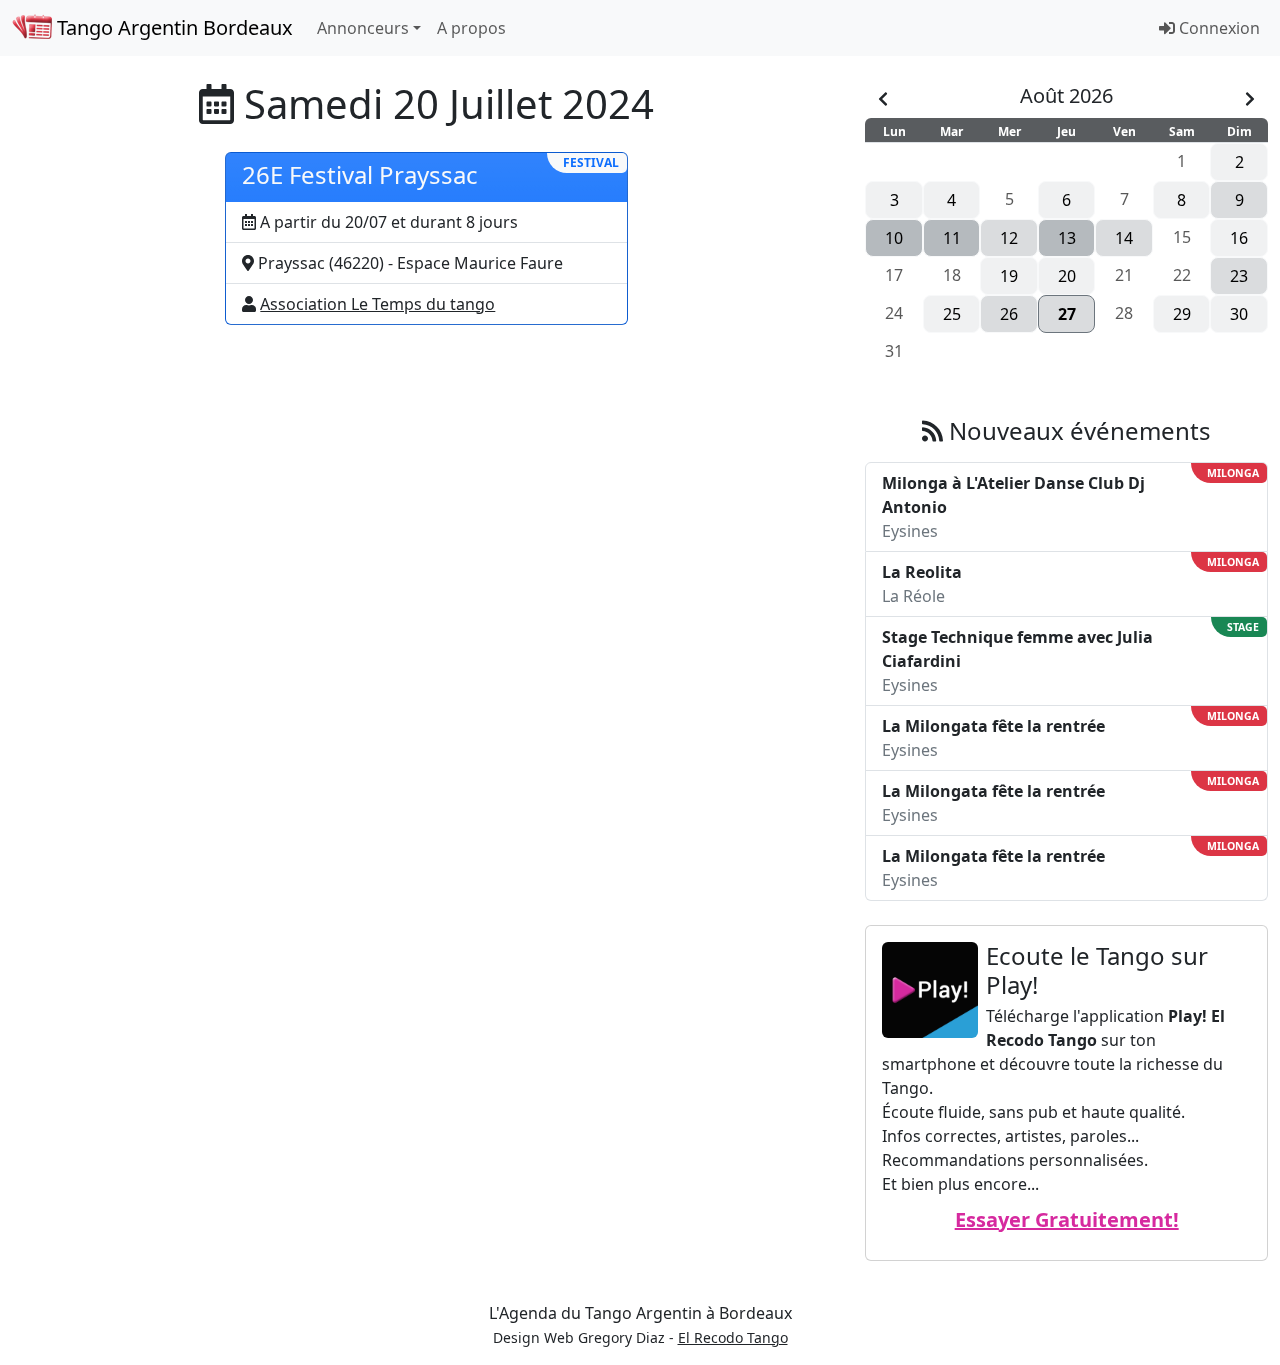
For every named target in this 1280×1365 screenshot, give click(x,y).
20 (1067, 276)
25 (952, 314)
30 (1239, 314)
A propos (471, 28)
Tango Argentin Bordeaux (172, 27)
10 (894, 238)
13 (1067, 238)
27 (1067, 314)
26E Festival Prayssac (360, 174)
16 (1239, 238)
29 (1182, 314)
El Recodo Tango (733, 1337)
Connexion (1217, 28)
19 (1009, 276)
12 (1009, 238)
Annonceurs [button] (363, 28)
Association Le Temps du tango (377, 304)
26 (1009, 314)
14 (1124, 238)
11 (952, 238)
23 (1239, 276)
